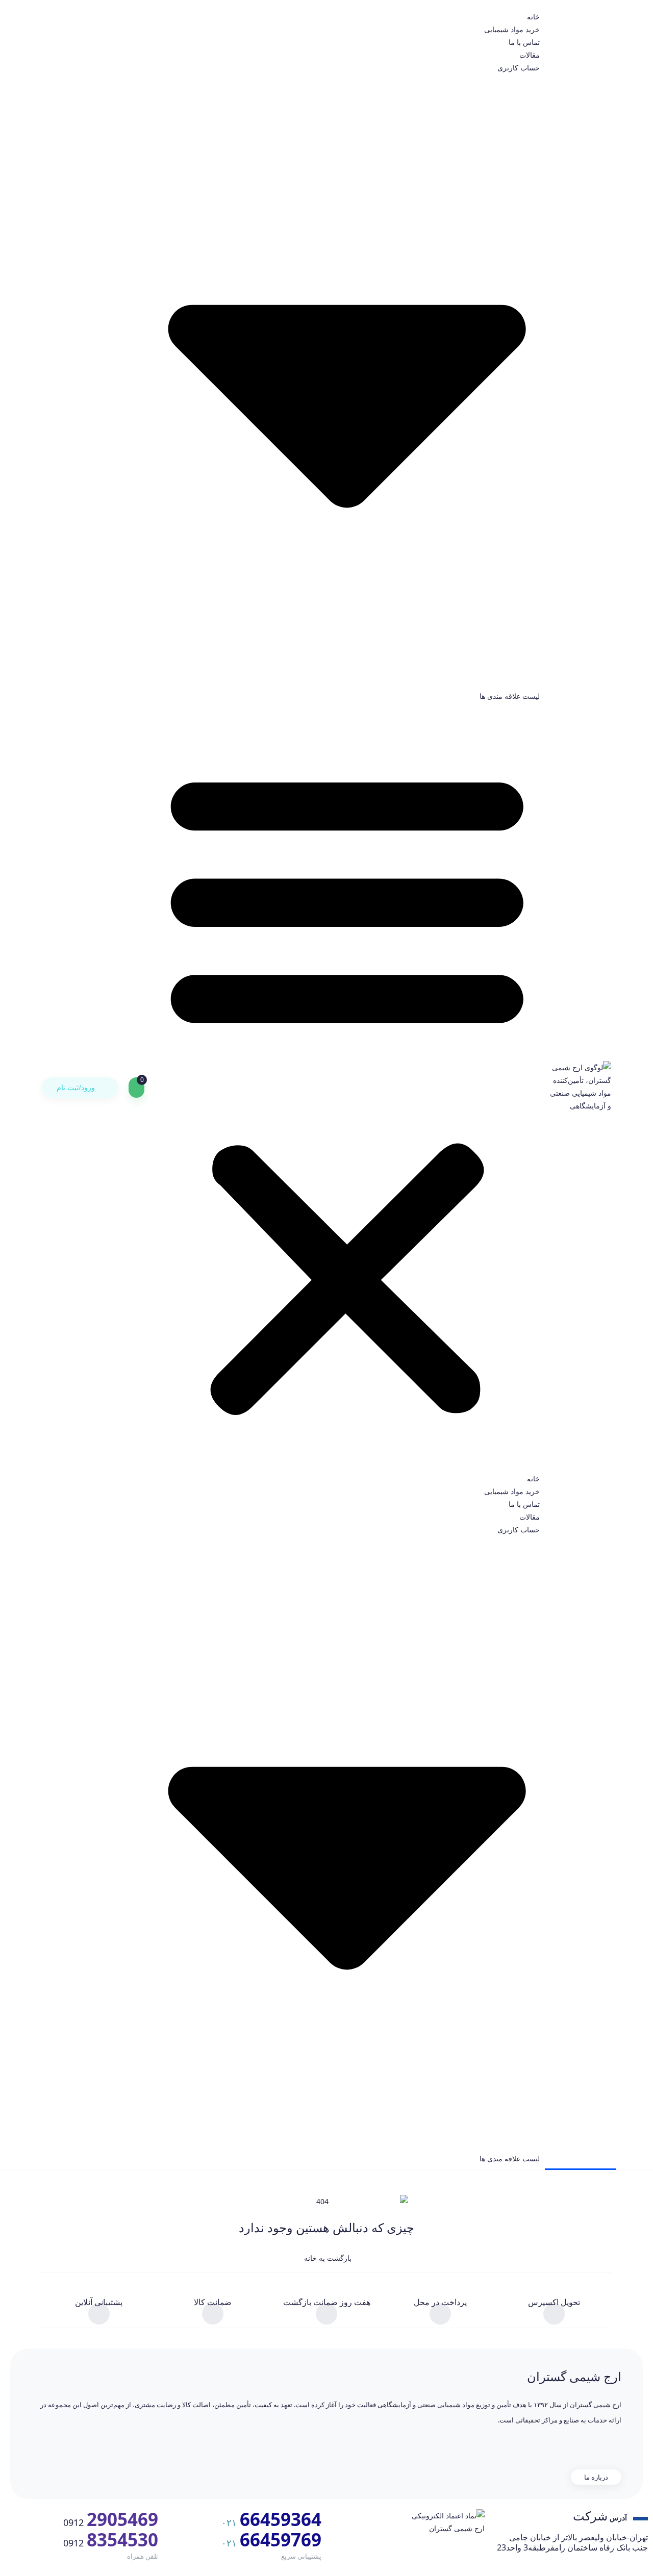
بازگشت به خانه (327, 2258)
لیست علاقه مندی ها (510, 696)
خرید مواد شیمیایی (512, 29)
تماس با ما (524, 42)
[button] (347, 1087)
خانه (533, 17)
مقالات (530, 55)
